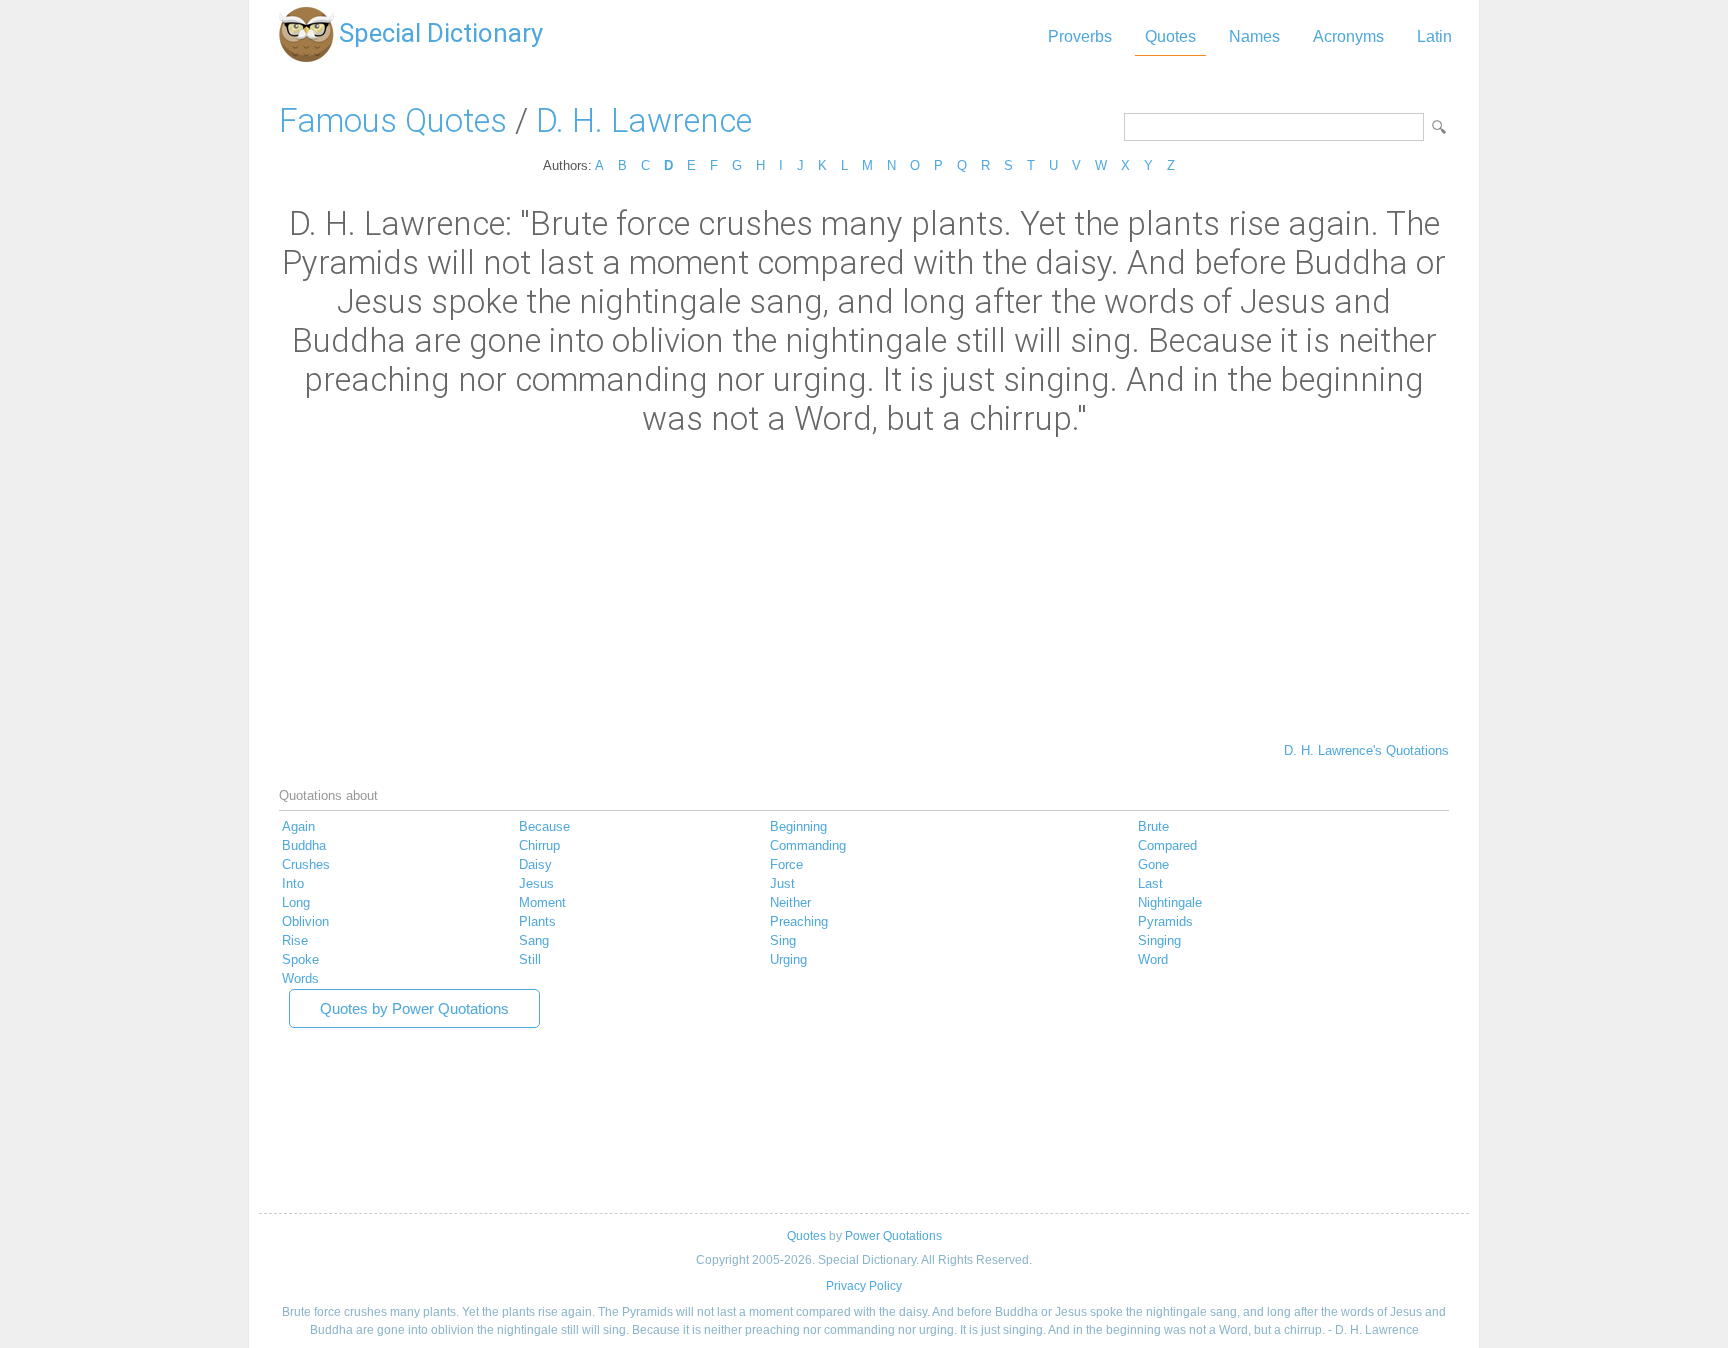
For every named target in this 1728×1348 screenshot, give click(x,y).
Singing (1159, 940)
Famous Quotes (393, 120)
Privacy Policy (864, 1286)
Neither (790, 902)
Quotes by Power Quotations (414, 1008)
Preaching (799, 921)
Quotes (1170, 36)
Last (1150, 883)
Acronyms (1348, 36)
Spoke (300, 959)
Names (1254, 36)
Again (298, 826)
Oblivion (305, 921)
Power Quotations (893, 1236)
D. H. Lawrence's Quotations (1366, 750)
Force (786, 864)
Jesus (536, 883)
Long (296, 902)
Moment (542, 902)
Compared (1167, 845)
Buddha (304, 845)
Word (1153, 959)
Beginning (798, 826)
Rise (295, 940)
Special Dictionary (441, 33)
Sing (783, 940)
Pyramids (1165, 921)
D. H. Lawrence (644, 120)
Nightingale (1170, 902)
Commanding (808, 845)
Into (293, 883)
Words (300, 978)
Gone (1153, 864)
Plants (537, 921)
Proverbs (1080, 36)
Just (782, 883)
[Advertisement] (864, 588)
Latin (1434, 36)
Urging (788, 959)
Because (544, 826)
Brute (1153, 826)
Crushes (306, 864)
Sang (534, 940)
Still (530, 959)
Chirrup (539, 845)
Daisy (535, 864)
